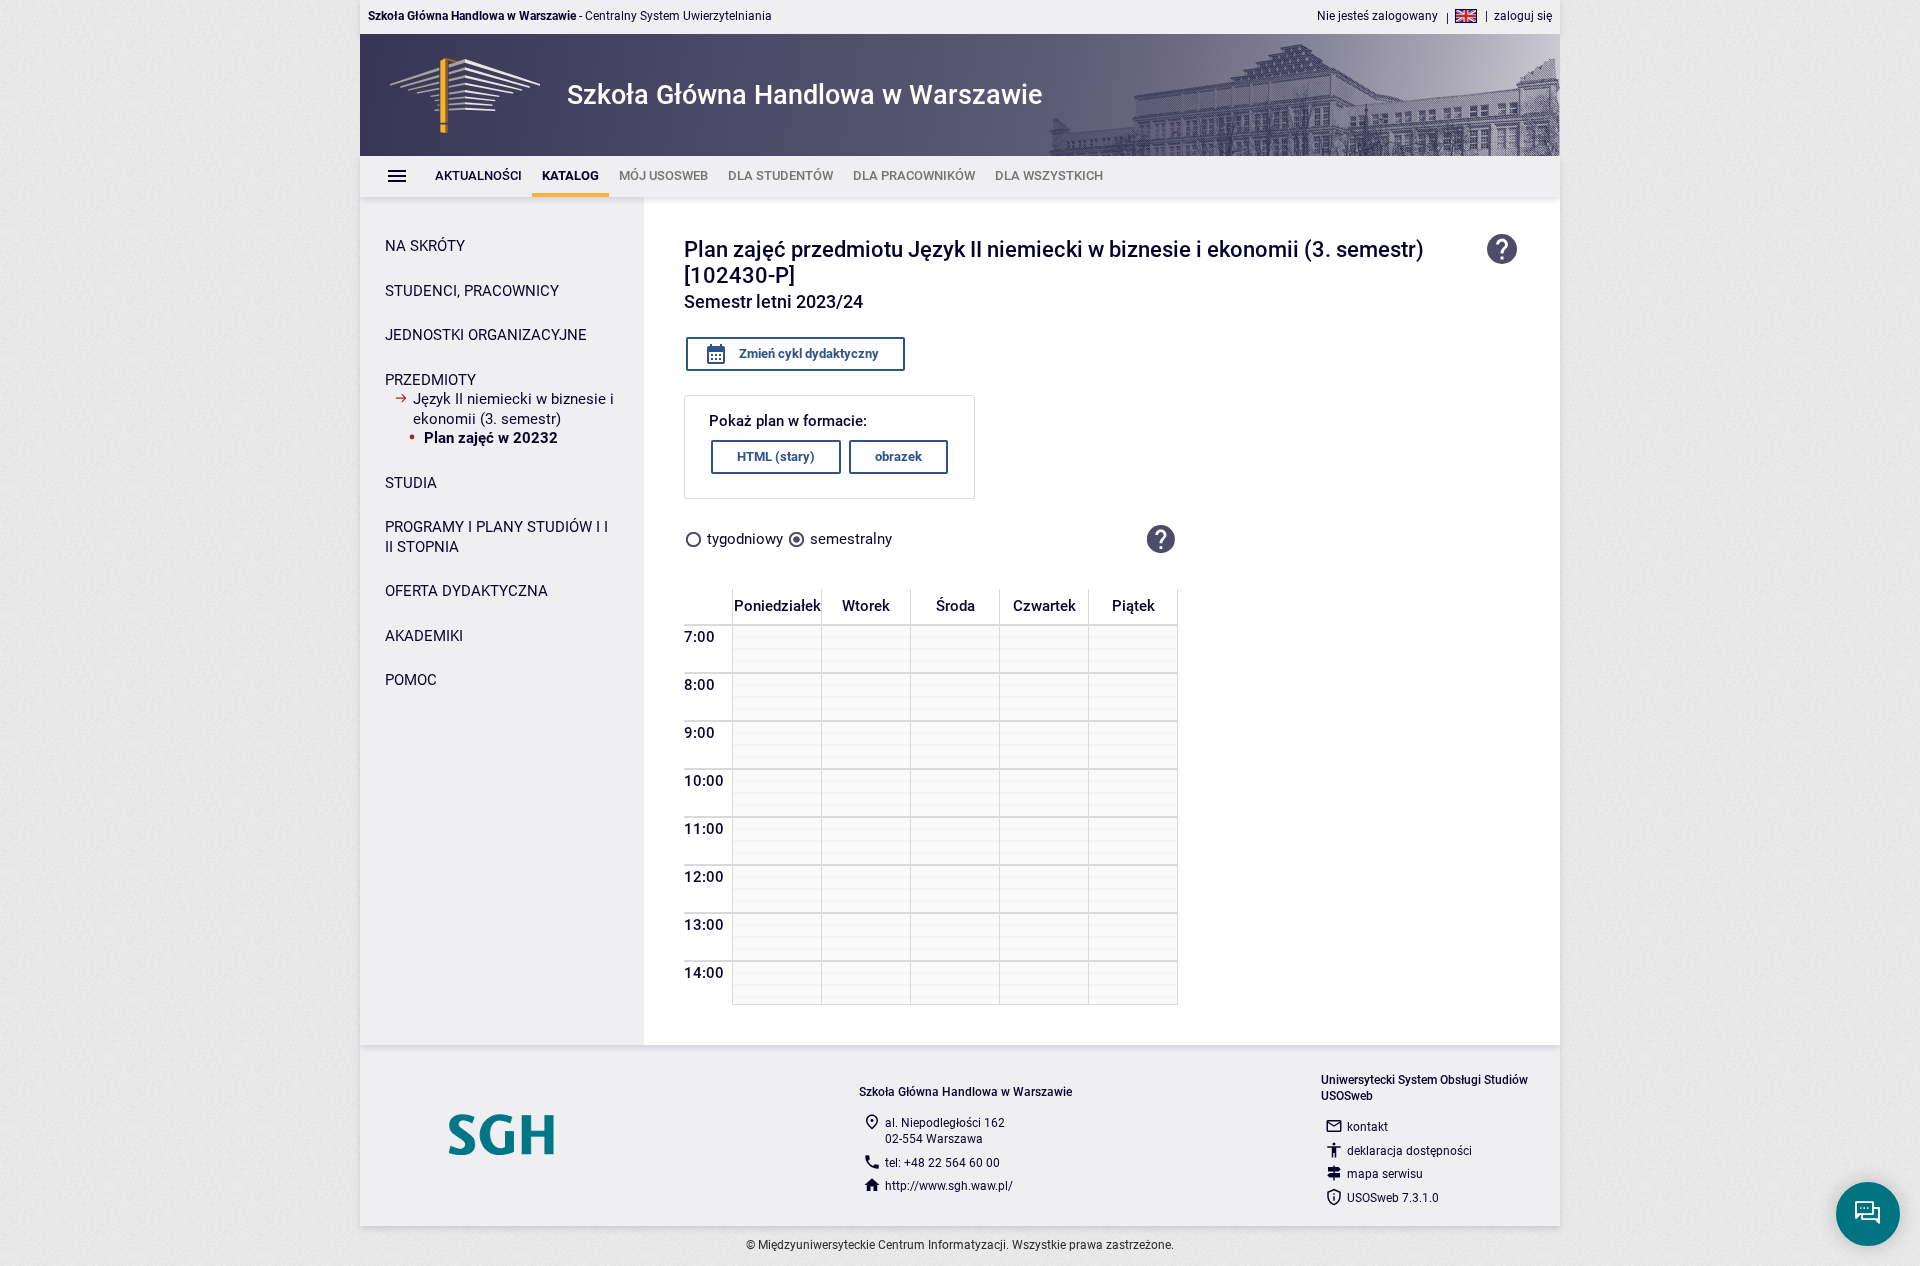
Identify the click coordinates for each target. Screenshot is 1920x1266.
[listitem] (478, 176)
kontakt (1367, 1127)
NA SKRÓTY (425, 246)
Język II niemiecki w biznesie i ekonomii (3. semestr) (513, 409)
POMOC (411, 680)
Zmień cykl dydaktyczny (807, 353)
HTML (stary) (776, 456)
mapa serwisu (1385, 1174)
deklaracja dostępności (1409, 1151)
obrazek (898, 456)
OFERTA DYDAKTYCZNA (466, 591)
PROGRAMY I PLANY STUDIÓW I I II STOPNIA (496, 537)
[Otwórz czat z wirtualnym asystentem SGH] (1868, 1214)
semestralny (851, 539)
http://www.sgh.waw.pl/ (949, 1186)
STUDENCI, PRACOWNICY (472, 291)
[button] (1161, 540)
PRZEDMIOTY (430, 380)
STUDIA (411, 483)
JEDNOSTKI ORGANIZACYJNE (486, 335)
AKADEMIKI (424, 636)
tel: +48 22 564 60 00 (942, 1163)
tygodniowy (745, 539)
